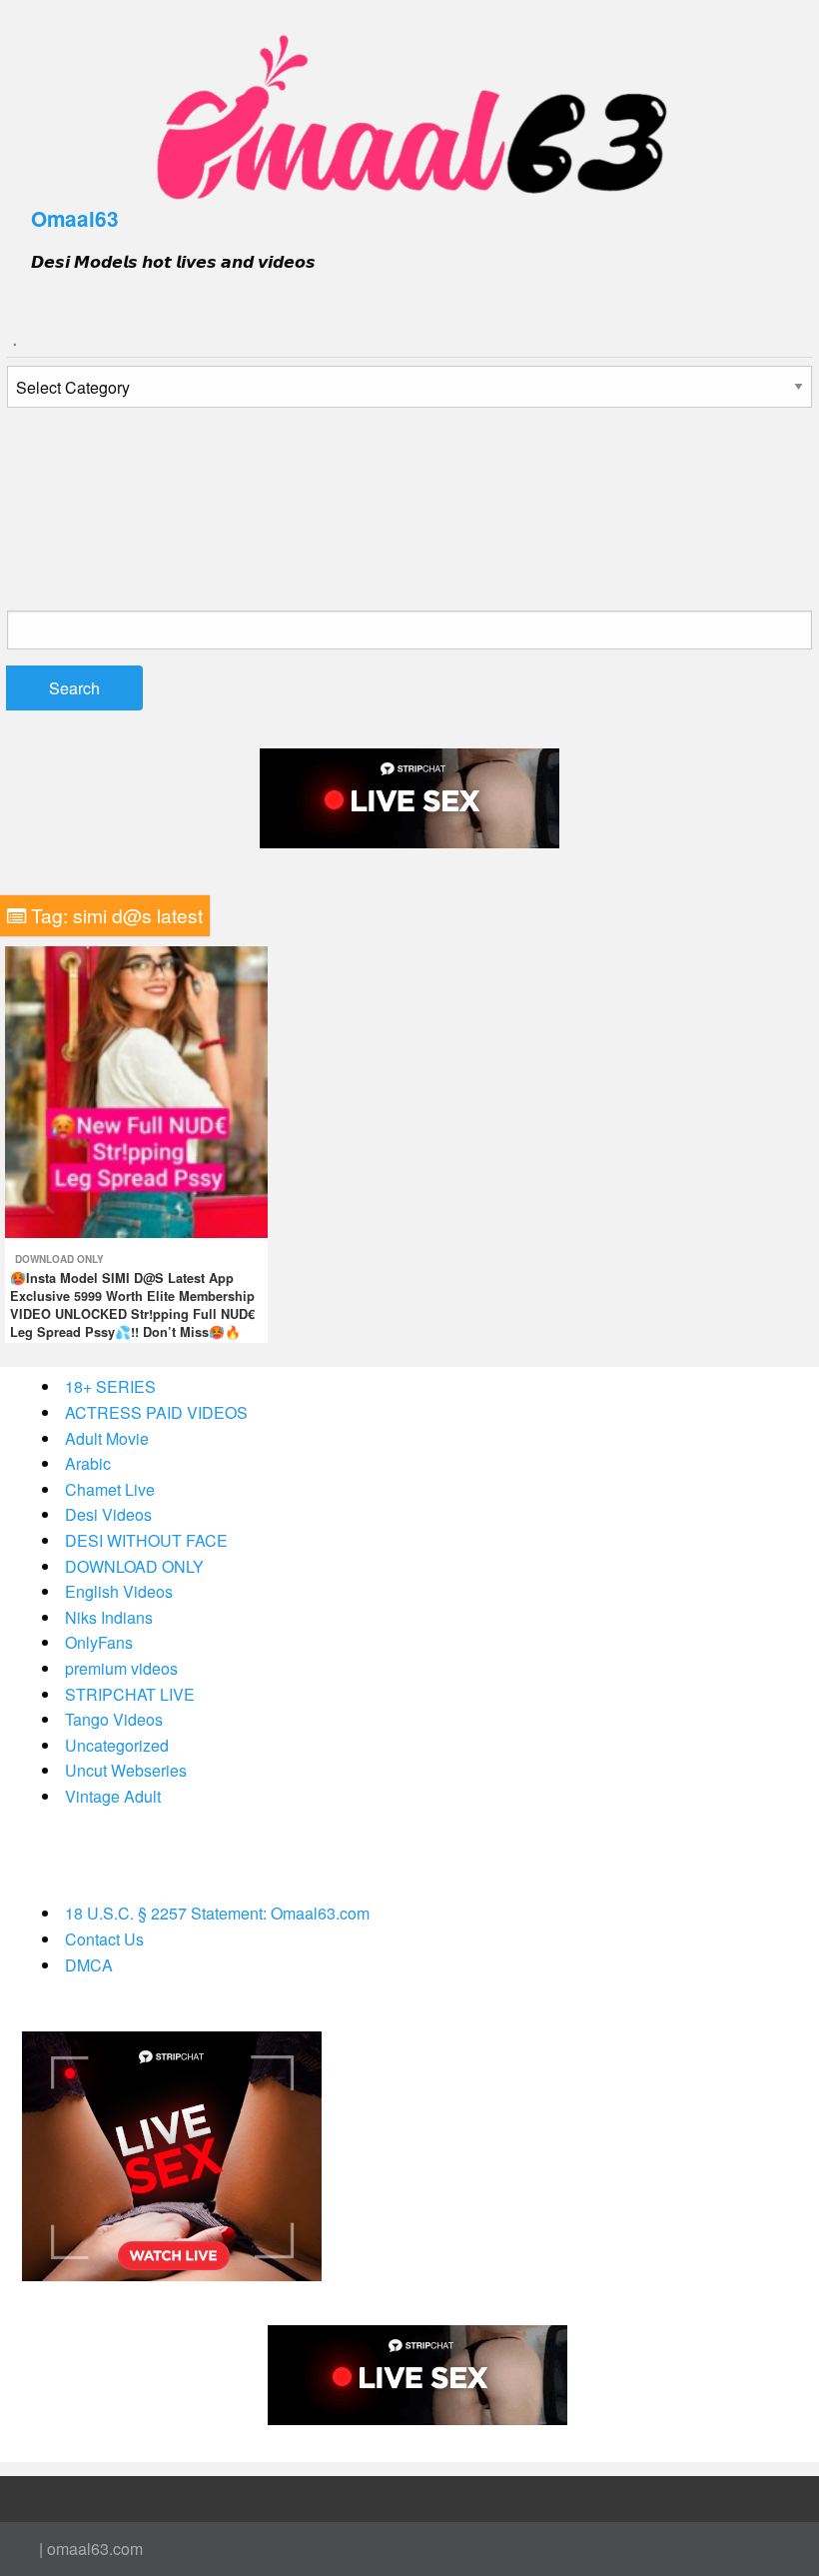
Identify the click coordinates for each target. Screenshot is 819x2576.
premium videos (121, 1668)
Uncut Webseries (126, 1770)
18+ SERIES (110, 1386)
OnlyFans (99, 1642)
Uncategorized (117, 1745)
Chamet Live (110, 1489)
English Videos (119, 1591)
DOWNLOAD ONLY (59, 1259)
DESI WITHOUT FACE (146, 1540)
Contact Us (104, 1939)
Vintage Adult (113, 1796)
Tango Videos (114, 1719)
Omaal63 (75, 218)
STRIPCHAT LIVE (130, 1694)
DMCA (89, 1965)
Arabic (88, 1463)
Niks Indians (109, 1617)
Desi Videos (108, 1514)
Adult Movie (107, 1438)
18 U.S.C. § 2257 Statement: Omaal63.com (217, 1913)
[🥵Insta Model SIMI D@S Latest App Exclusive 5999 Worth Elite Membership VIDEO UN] (136, 1090)
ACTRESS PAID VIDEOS (156, 1412)
